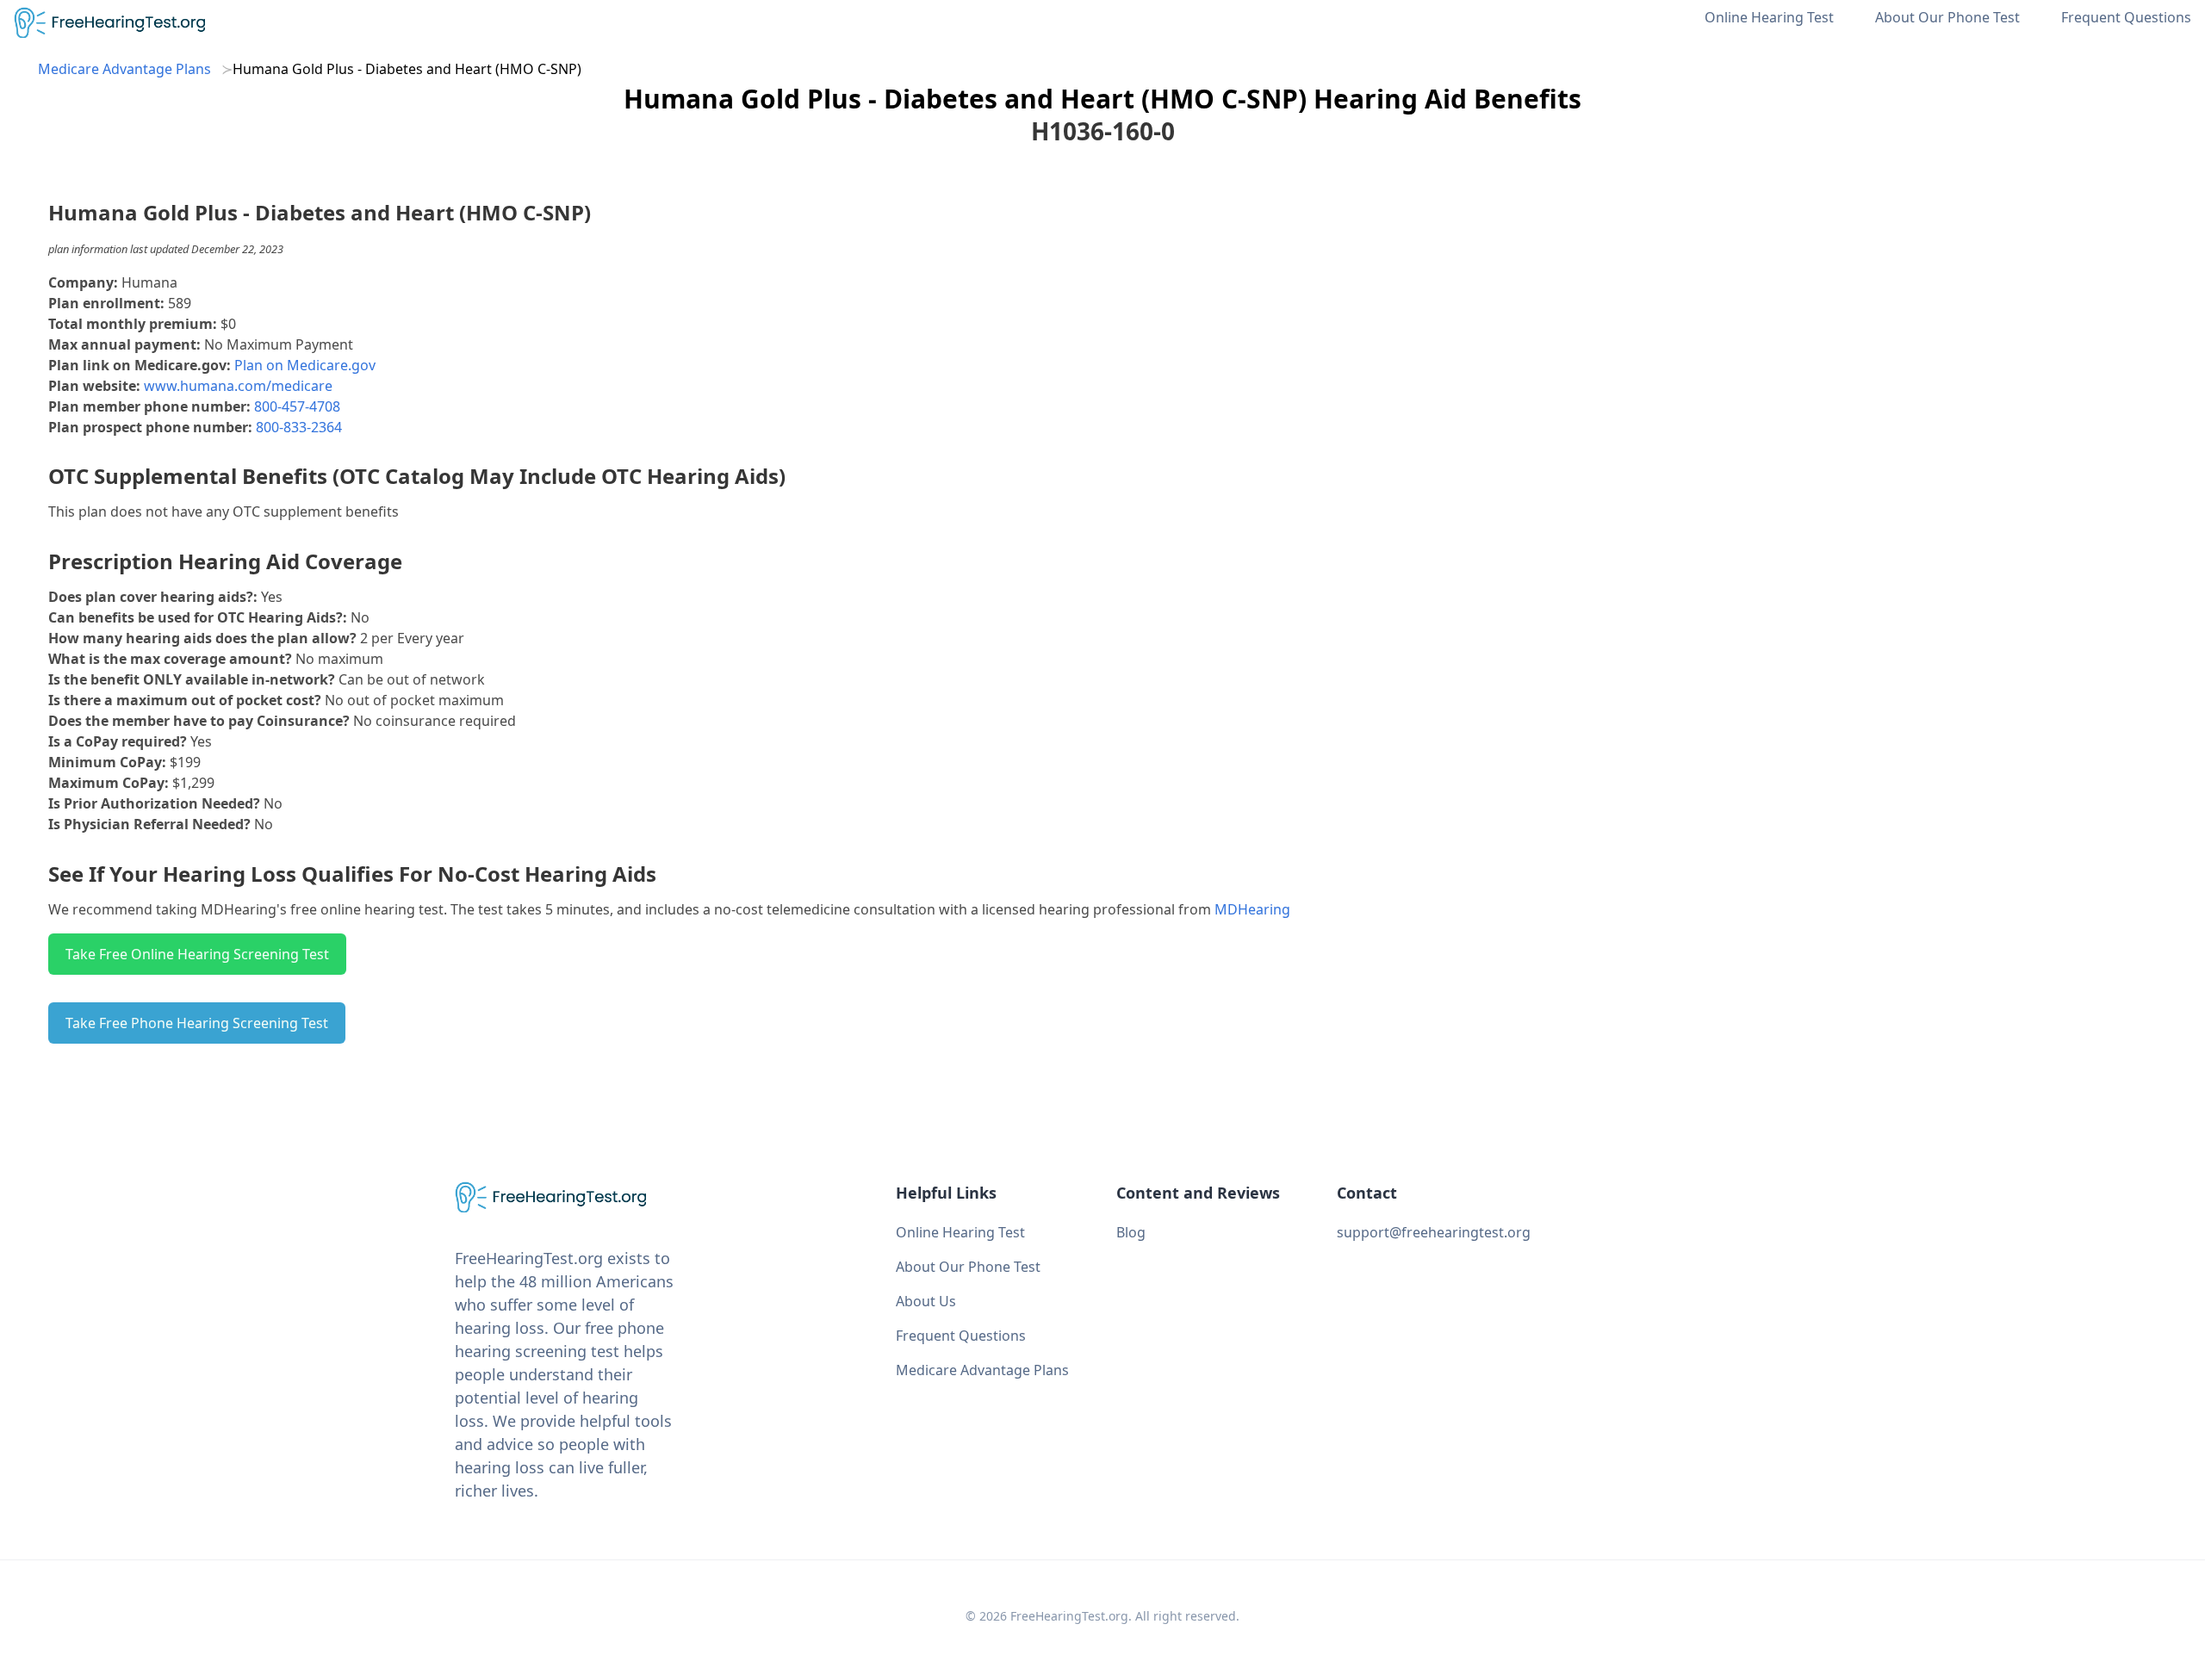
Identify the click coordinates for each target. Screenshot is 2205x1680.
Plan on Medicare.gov (305, 365)
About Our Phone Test (1947, 17)
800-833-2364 (299, 427)
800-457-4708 (297, 406)
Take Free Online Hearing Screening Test (197, 954)
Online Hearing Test (1769, 17)
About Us (926, 1301)
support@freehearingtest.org (1434, 1232)
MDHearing (1252, 909)
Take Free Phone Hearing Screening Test (197, 1023)
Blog (1131, 1232)
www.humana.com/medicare (238, 386)
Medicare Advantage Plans (124, 69)
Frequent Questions (2126, 17)
